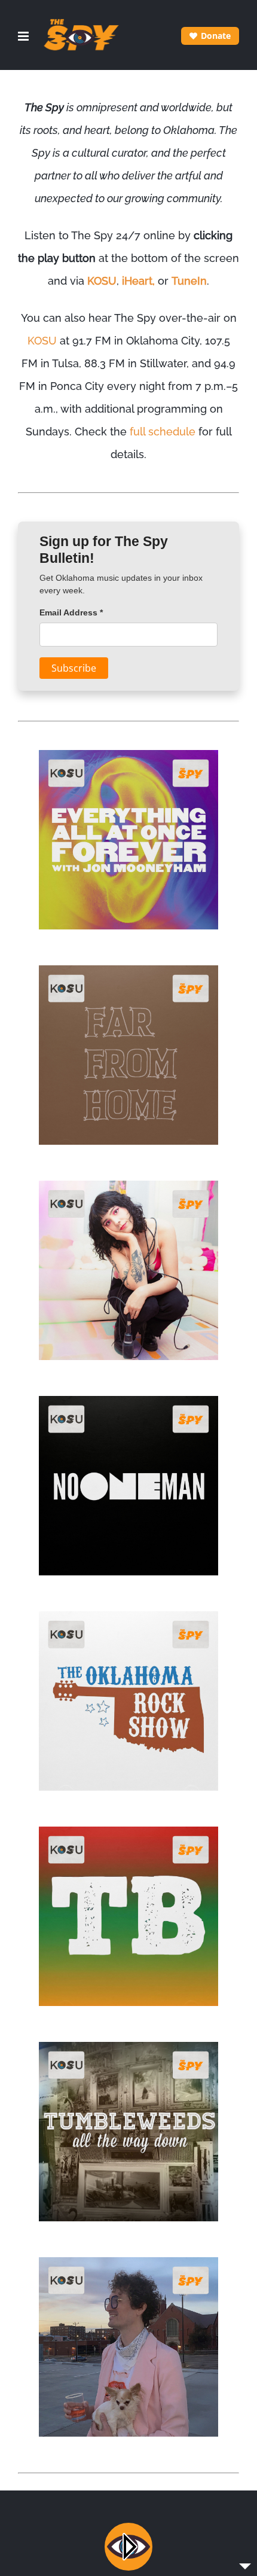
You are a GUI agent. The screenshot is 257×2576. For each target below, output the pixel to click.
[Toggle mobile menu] (24, 36)
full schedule (163, 432)
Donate (216, 36)
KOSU (102, 281)
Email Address (71, 612)
